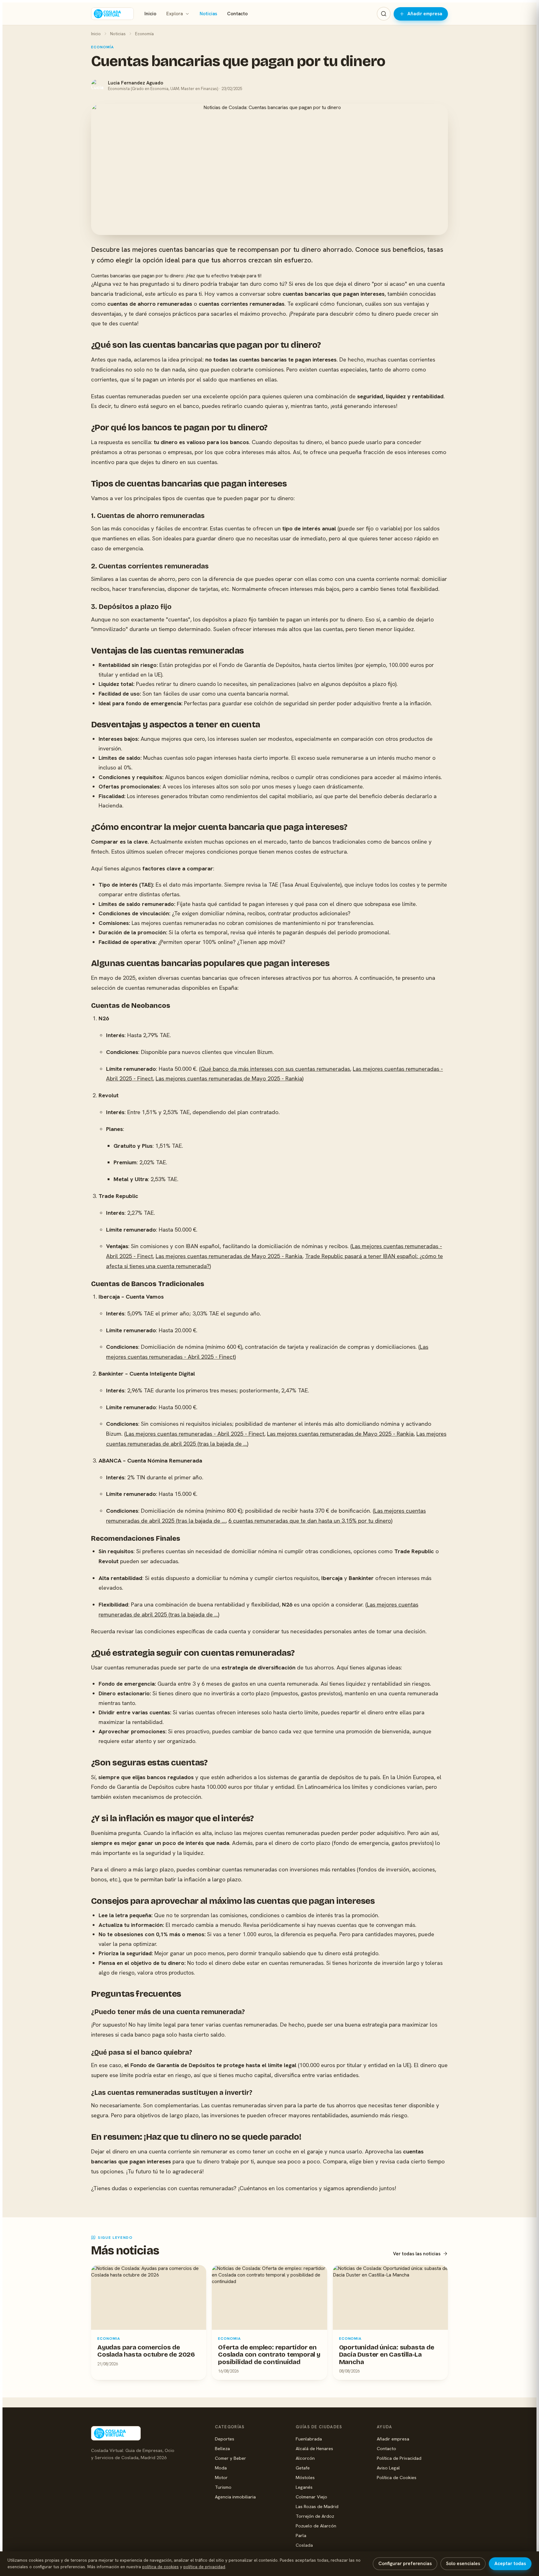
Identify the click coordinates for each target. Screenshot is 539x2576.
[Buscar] (384, 14)
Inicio (150, 14)
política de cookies (160, 2567)
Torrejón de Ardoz (315, 2516)
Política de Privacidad (399, 2458)
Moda (221, 2468)
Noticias (208, 14)
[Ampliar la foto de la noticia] (269, 170)
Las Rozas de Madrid (317, 2506)
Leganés (304, 2487)
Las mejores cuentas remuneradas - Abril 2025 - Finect (195, 1434)
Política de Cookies (397, 2477)
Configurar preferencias (405, 2564)
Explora (175, 14)
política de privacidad (204, 2567)
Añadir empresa (425, 14)
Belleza (222, 2448)
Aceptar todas (510, 2564)
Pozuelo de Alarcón (316, 2526)
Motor (221, 2477)
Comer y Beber (231, 2458)
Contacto (237, 14)
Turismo (223, 2487)
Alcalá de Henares (314, 2448)
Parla (301, 2535)
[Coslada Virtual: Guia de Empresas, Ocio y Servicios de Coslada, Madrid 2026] (112, 14)
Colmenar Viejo (311, 2497)
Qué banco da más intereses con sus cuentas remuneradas (275, 1069)
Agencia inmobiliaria (235, 2497)
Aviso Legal (388, 2468)
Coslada (304, 2545)
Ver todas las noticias (417, 2254)
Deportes (225, 2439)
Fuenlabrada (309, 2439)
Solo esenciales (463, 2564)
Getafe (303, 2468)
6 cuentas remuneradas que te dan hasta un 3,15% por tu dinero (310, 1521)
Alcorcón (305, 2458)
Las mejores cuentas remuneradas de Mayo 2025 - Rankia (229, 1078)
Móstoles (305, 2477)
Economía (144, 34)
